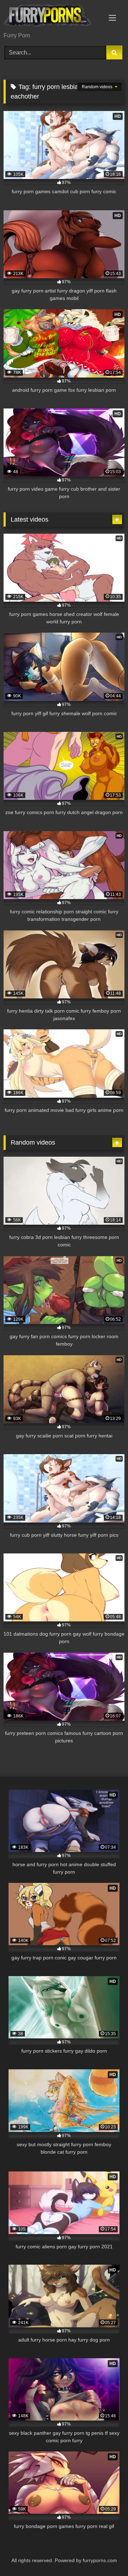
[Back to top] (106, 2555)
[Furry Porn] (52, 17)
